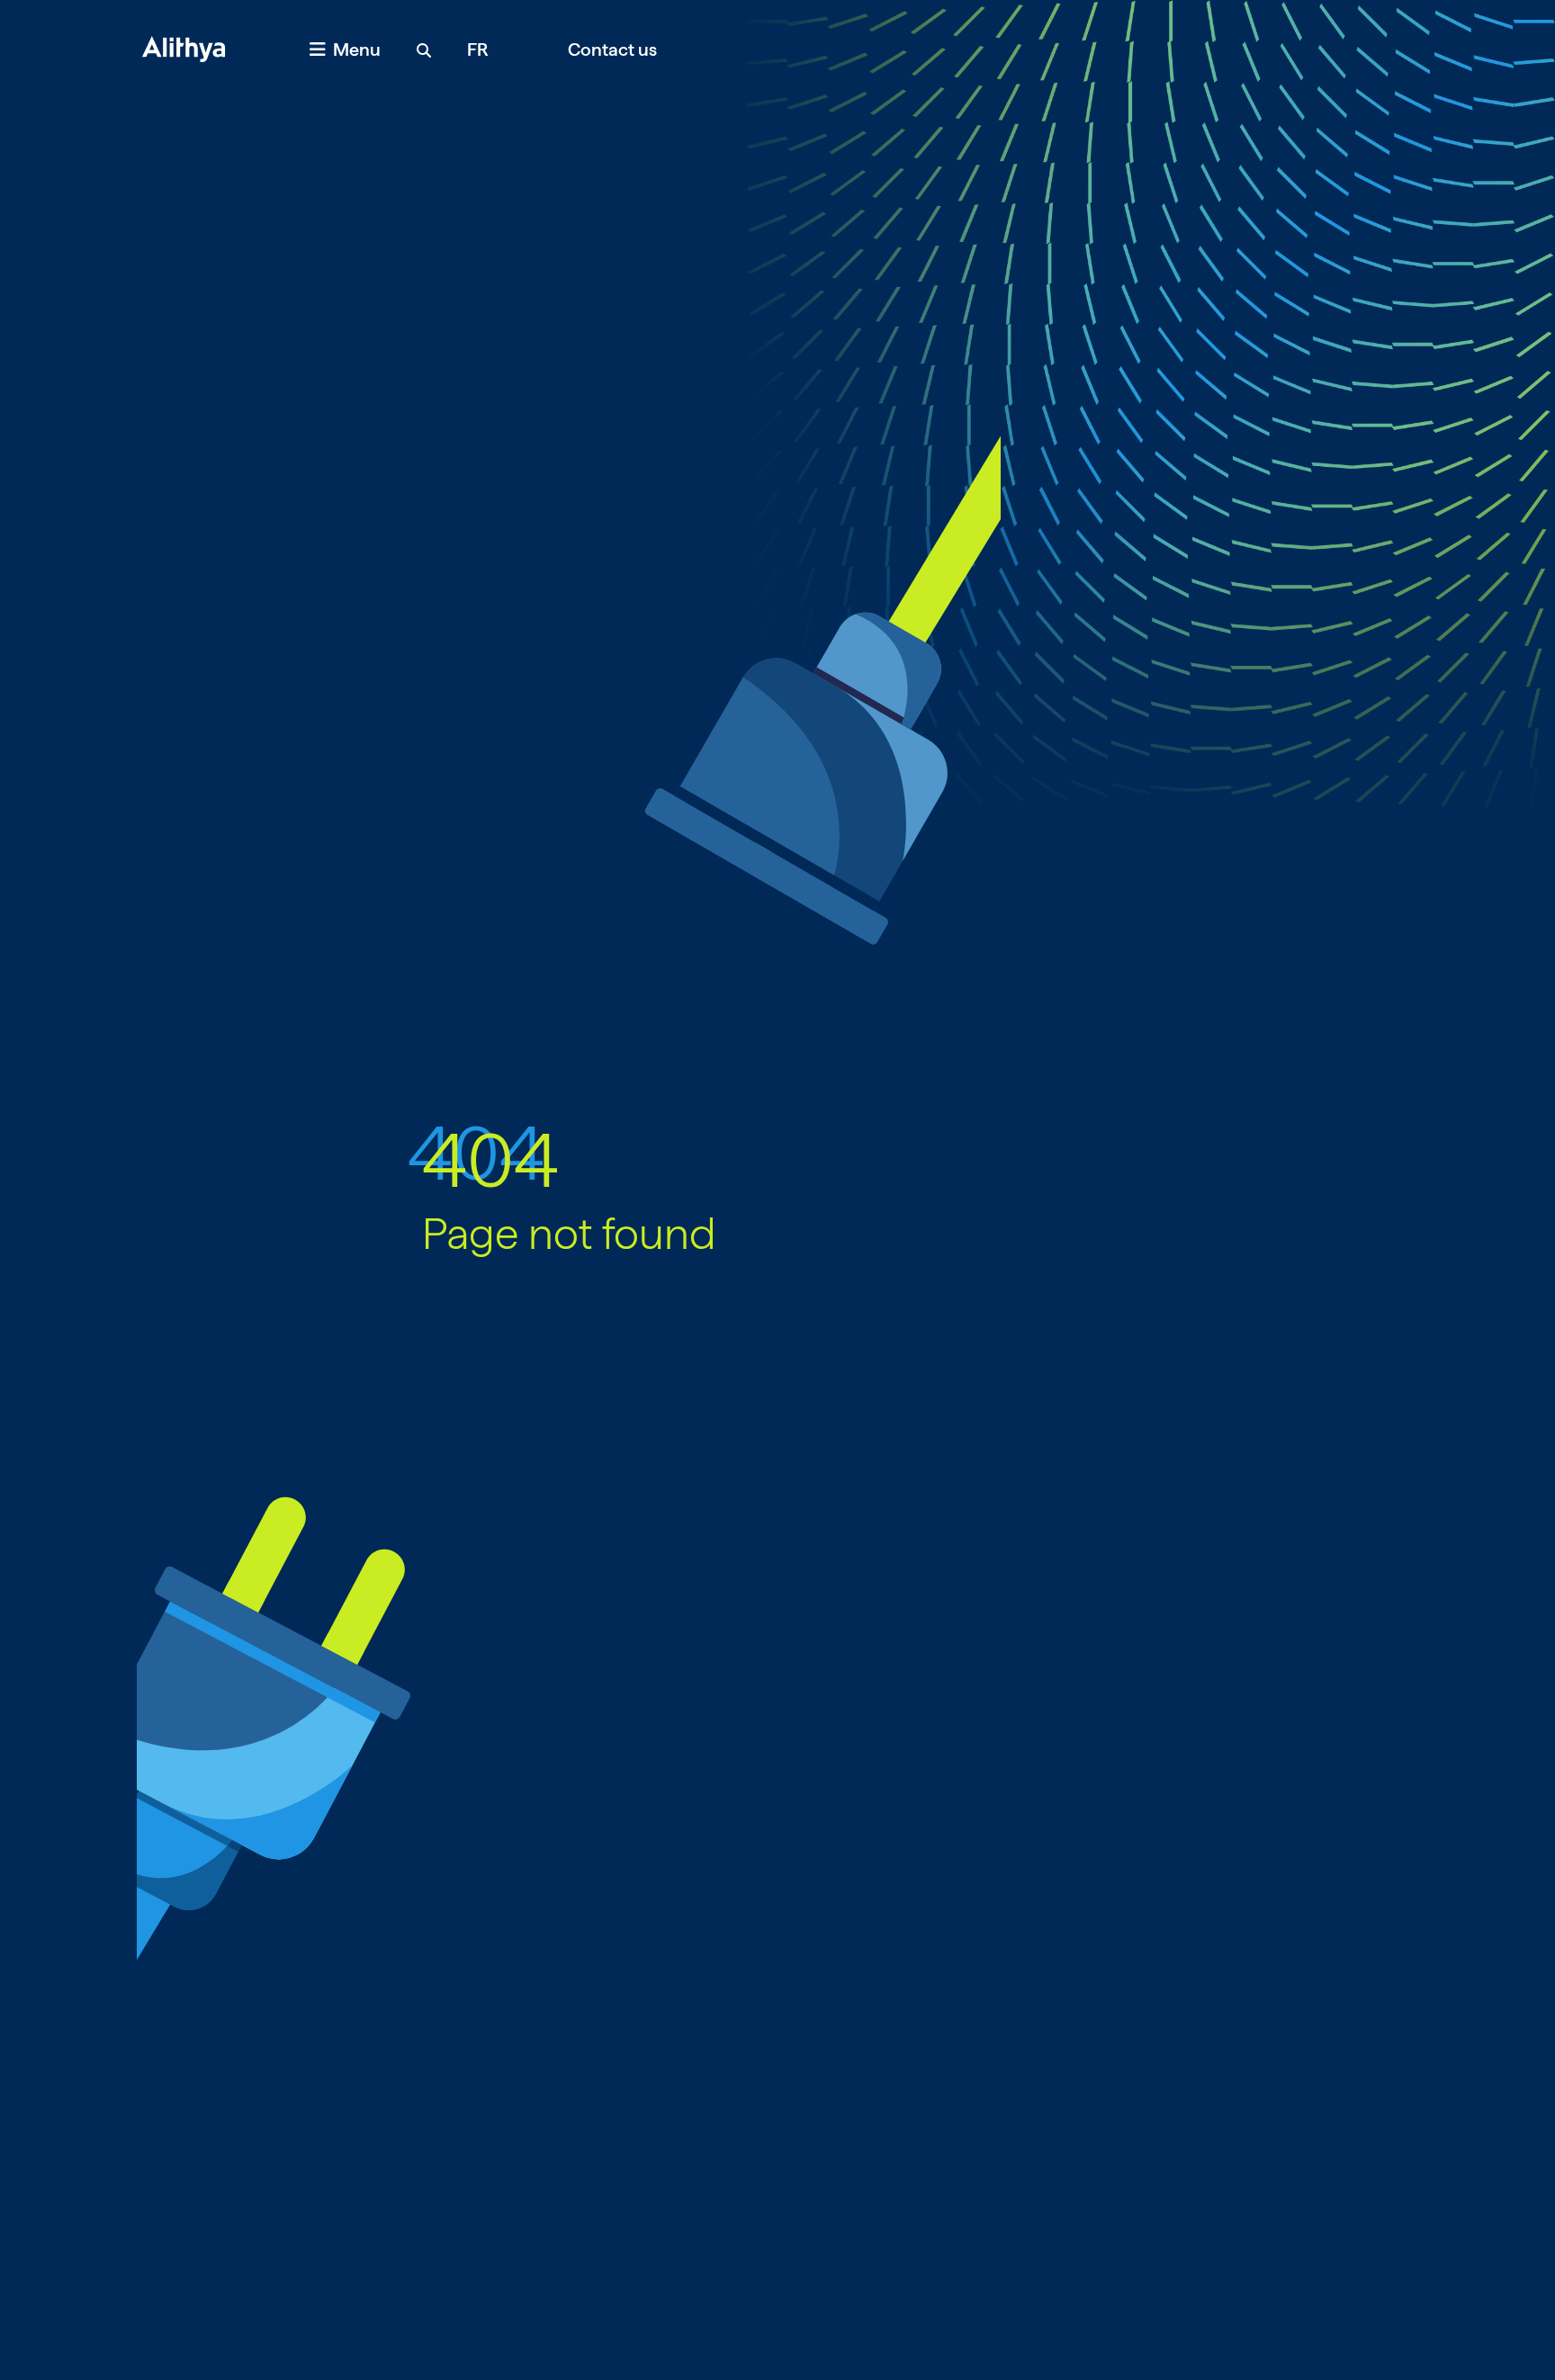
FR (478, 49)
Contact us (612, 49)
